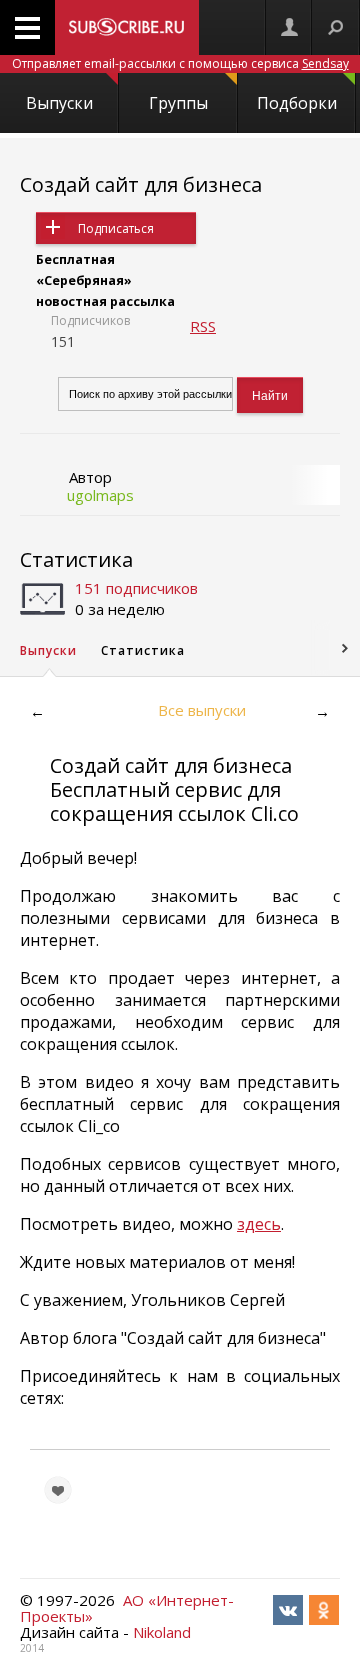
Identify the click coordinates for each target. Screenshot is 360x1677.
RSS (203, 326)
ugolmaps (100, 495)
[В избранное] (58, 1490)
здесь (259, 1224)
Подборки (297, 103)
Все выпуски (202, 710)
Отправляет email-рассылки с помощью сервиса (180, 63)
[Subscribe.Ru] (127, 27)
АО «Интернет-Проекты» (127, 1608)
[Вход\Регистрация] (289, 27)
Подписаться (116, 228)
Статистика (76, 559)
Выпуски (59, 103)
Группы (178, 103)
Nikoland (162, 1632)
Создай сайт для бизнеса (141, 184)
